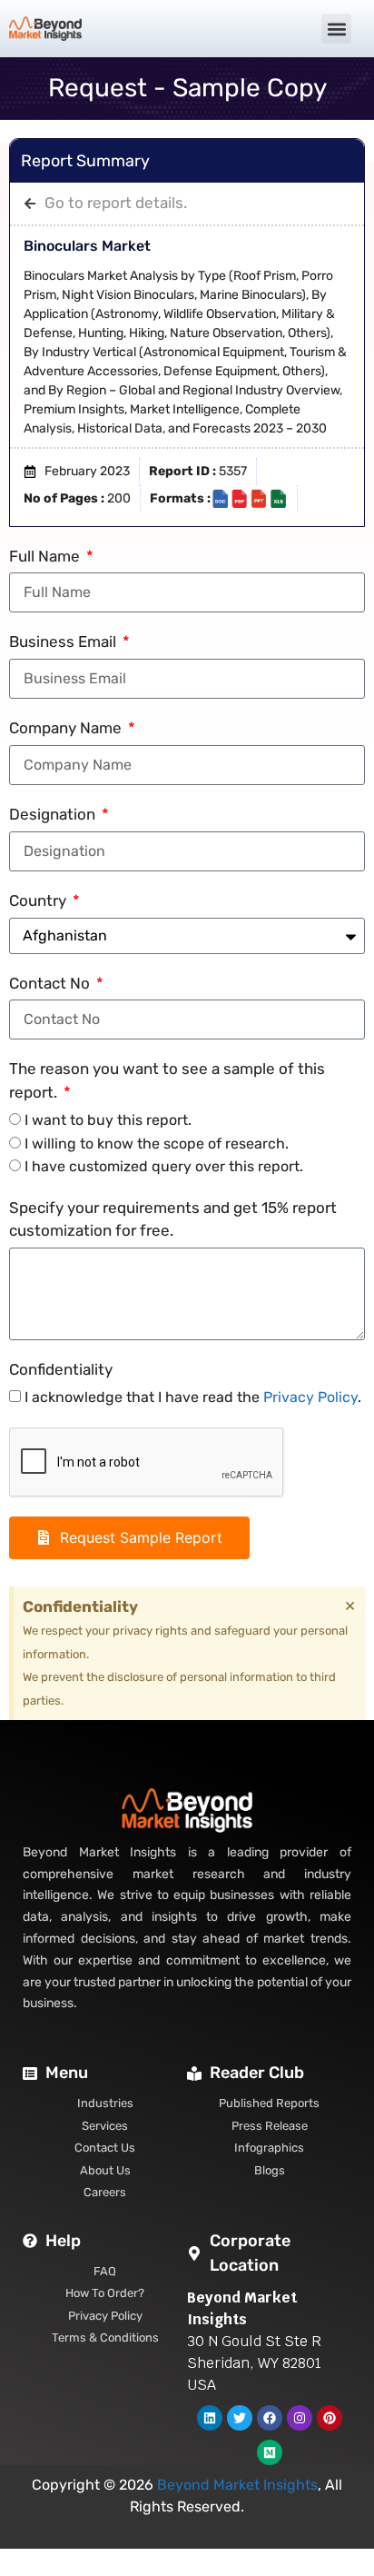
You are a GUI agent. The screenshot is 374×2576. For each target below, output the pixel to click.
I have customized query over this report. (164, 1166)
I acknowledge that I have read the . (193, 1397)
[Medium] (270, 2452)
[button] (336, 29)
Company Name (67, 728)
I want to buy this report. (108, 1120)
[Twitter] (240, 2418)
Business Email (64, 642)
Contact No (51, 983)
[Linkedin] (210, 2418)
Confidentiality (61, 1369)
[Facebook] (270, 2418)
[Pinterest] (330, 2418)
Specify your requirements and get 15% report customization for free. (173, 1219)
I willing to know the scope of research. (157, 1144)
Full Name (46, 556)
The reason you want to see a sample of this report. (167, 1080)
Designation (54, 814)
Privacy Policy (310, 1397)
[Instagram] (300, 2418)
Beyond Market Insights (237, 2485)
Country (39, 900)
